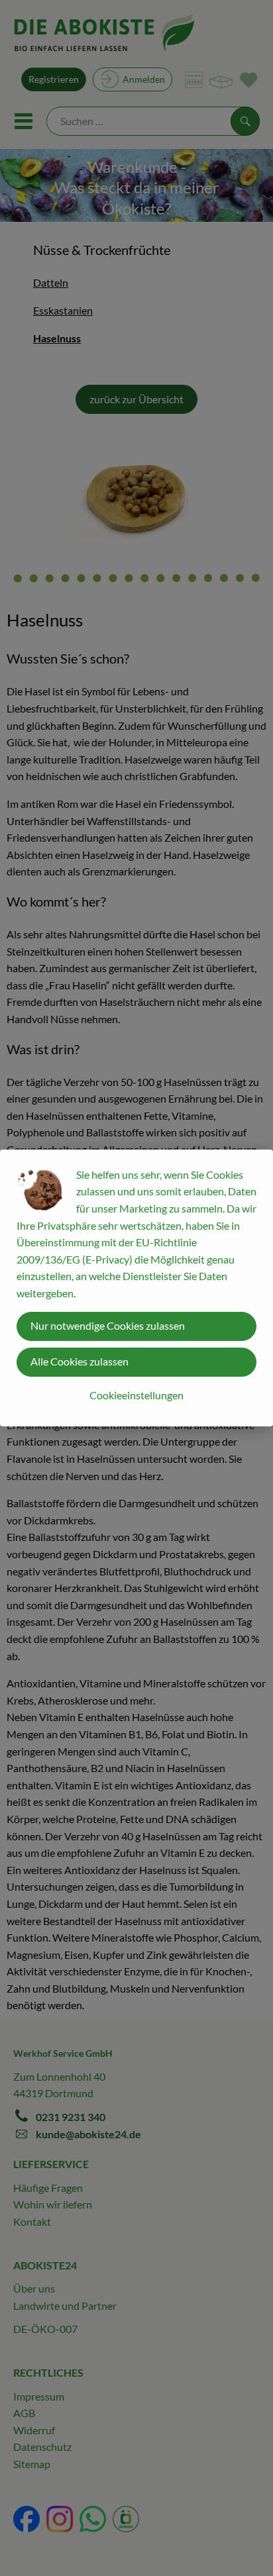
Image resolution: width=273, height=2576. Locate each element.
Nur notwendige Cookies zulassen (108, 1325)
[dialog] (136, 1288)
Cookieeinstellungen (136, 1395)
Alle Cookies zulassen (80, 1361)
